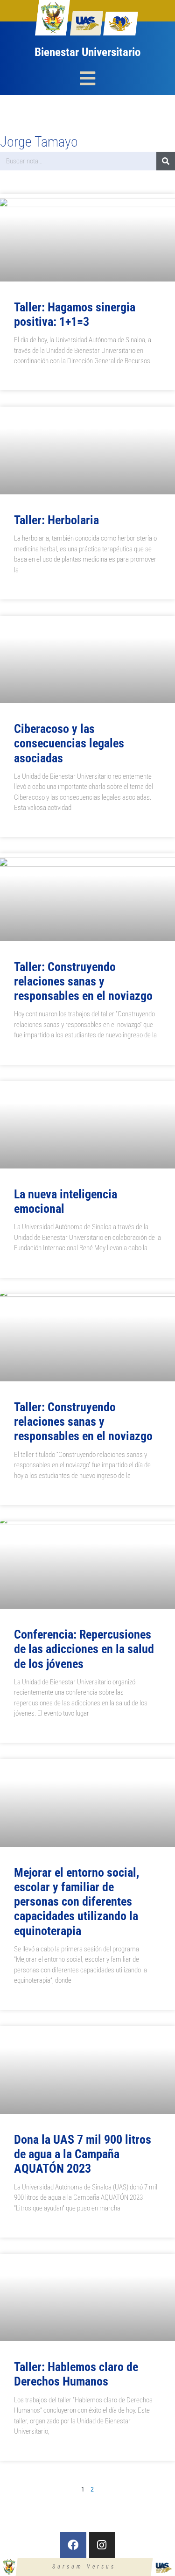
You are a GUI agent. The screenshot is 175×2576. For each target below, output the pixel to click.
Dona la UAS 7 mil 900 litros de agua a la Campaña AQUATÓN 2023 (83, 2154)
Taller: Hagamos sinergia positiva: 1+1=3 (75, 314)
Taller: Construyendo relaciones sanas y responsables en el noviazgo (83, 981)
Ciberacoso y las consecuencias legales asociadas (69, 743)
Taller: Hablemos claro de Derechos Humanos (76, 2374)
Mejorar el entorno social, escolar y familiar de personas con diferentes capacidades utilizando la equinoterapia (77, 1902)
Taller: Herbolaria (56, 520)
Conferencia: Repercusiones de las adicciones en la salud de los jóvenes (84, 1649)
